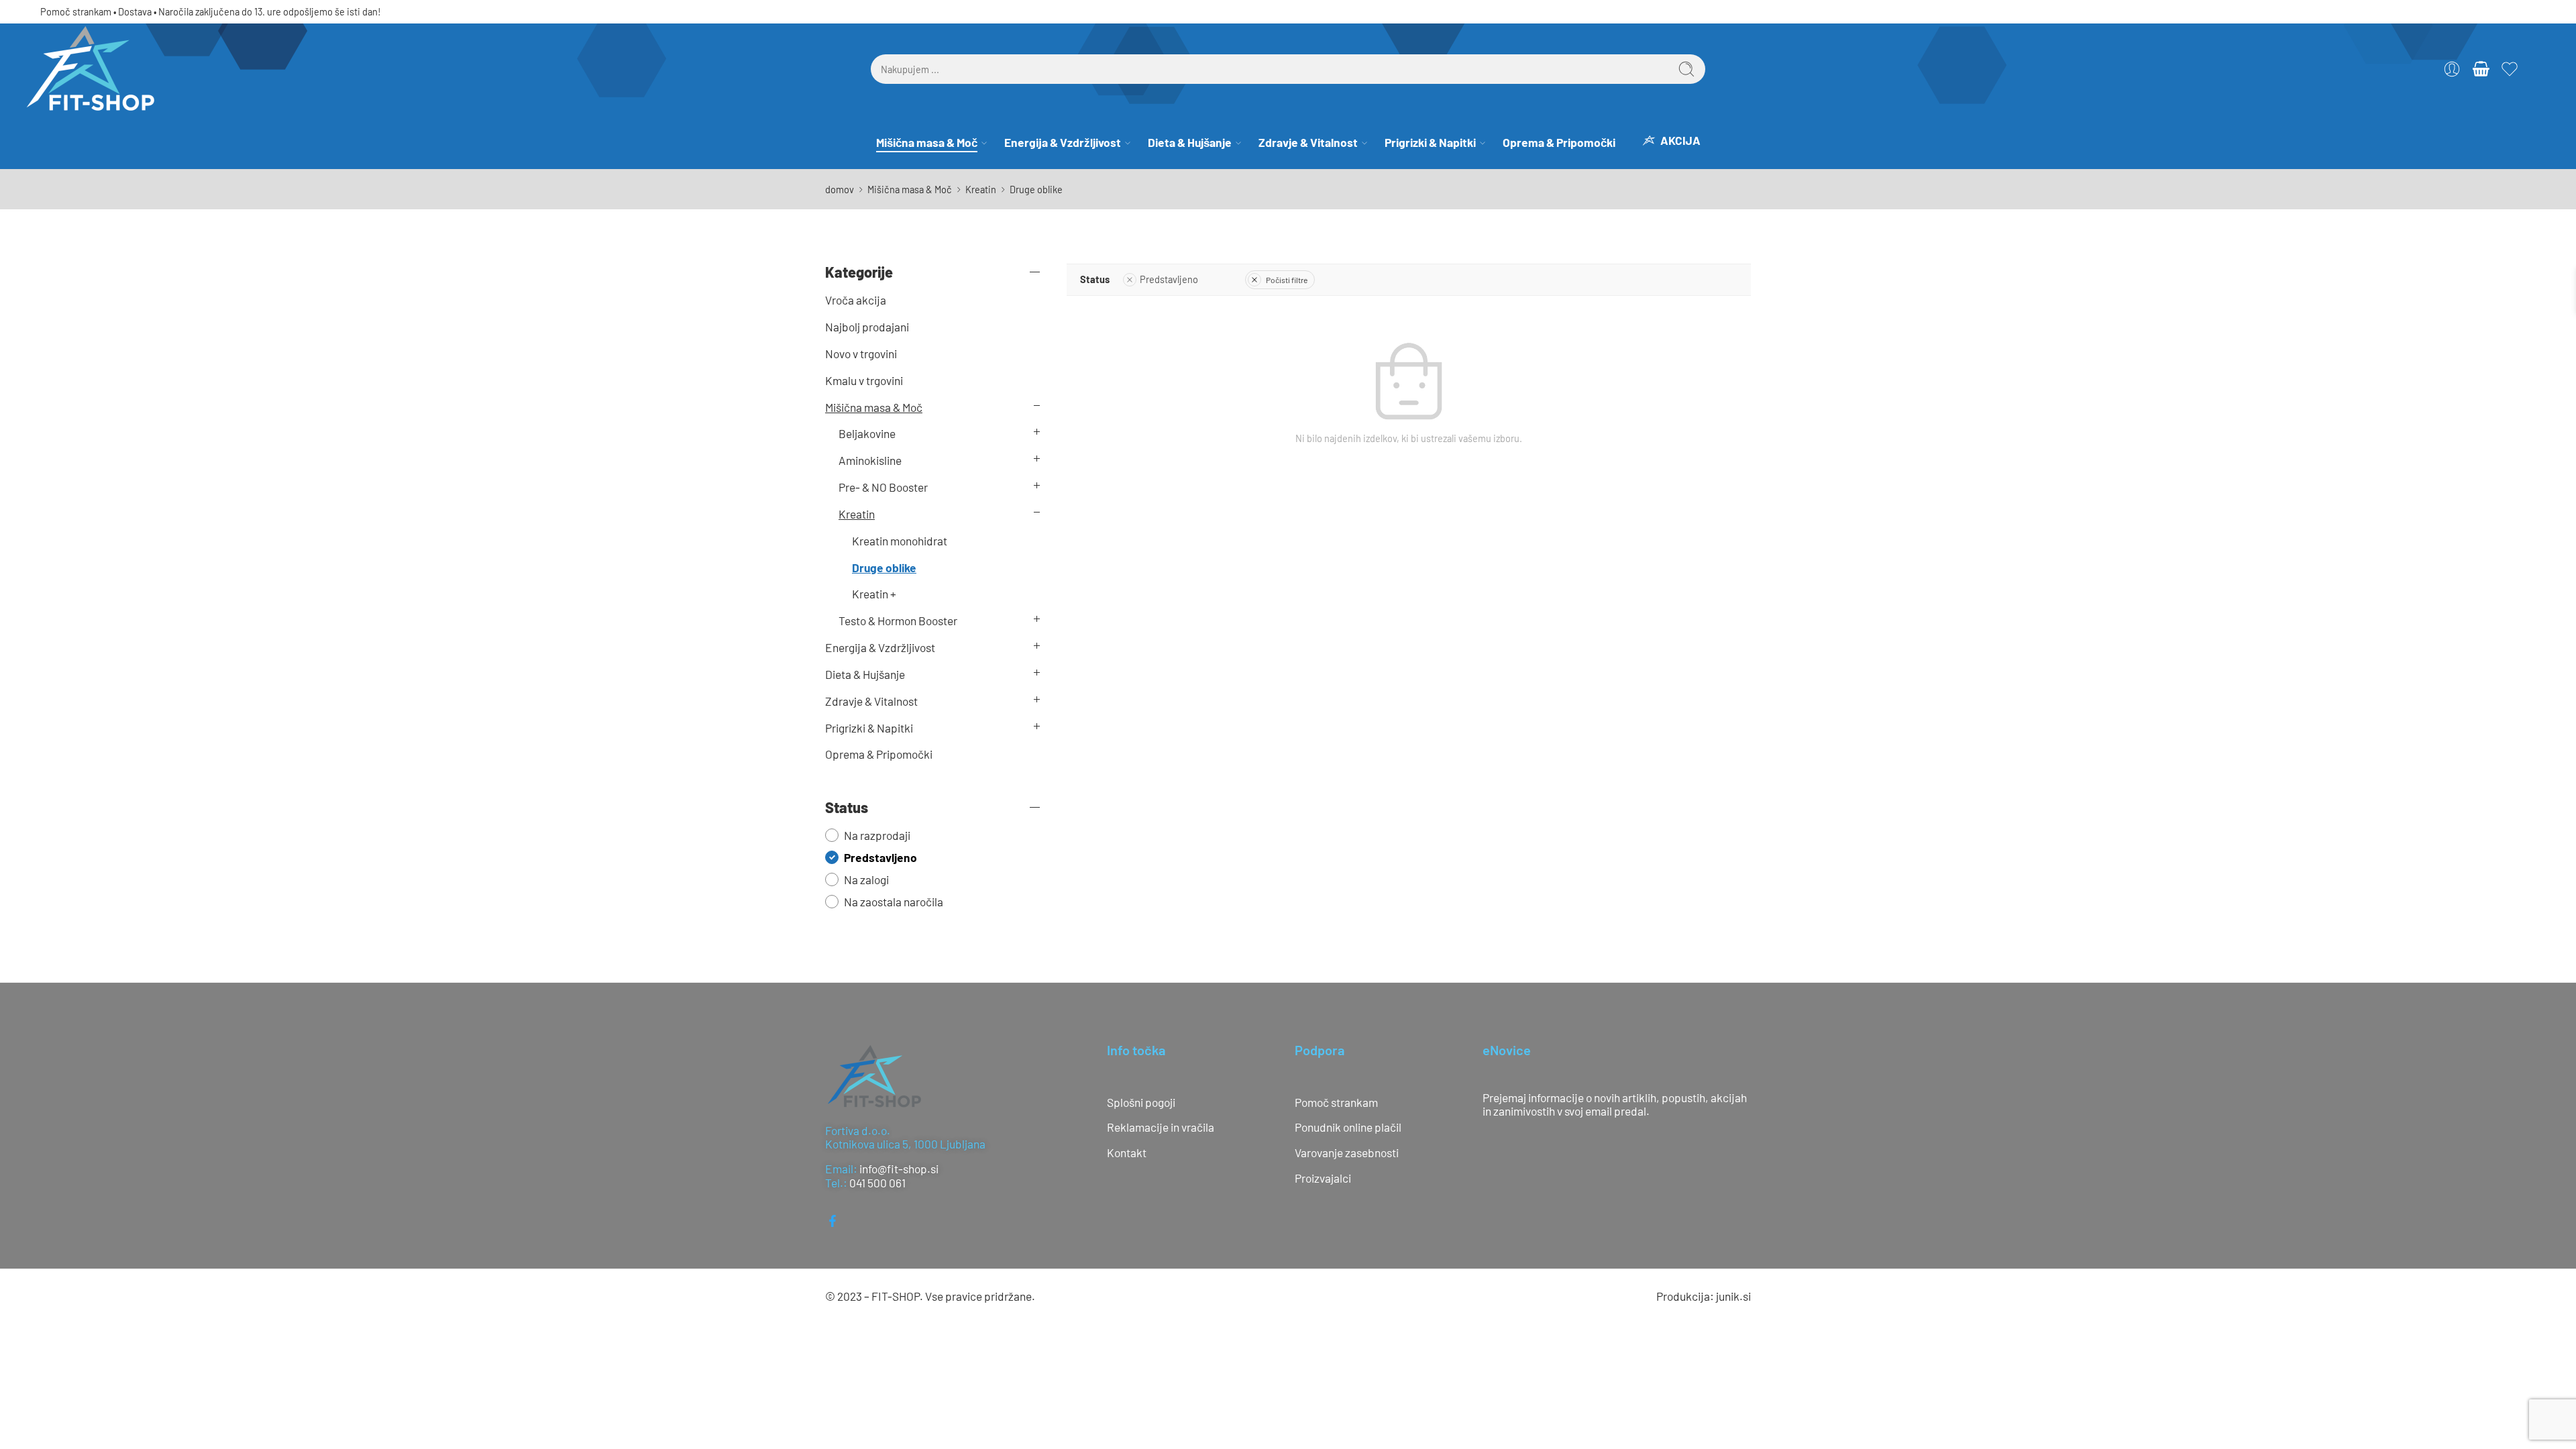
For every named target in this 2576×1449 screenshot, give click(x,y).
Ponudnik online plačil (1348, 1161)
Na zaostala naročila (894, 935)
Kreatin (981, 223)
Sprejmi (2403, 1401)
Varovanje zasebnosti (1347, 1186)
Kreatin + (874, 627)
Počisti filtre (1287, 313)
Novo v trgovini (861, 387)
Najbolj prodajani (867, 360)
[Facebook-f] (833, 1254)
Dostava (135, 45)
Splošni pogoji (1141, 1136)
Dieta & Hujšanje (1190, 176)
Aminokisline (870, 494)
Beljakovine (867, 467)
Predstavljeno (1169, 313)
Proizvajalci (1323, 1212)
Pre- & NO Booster (883, 521)
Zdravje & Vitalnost (1308, 176)
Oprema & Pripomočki (1559, 176)
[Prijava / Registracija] (2452, 103)
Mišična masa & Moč (927, 176)
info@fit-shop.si (899, 1202)
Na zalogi (866, 913)
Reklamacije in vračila (1161, 1161)
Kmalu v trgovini (864, 414)
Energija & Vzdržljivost (1063, 176)
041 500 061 (877, 1216)
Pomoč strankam (76, 45)
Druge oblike (884, 601)
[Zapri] (2561, 17)
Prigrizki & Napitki (1430, 176)
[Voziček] (2481, 103)
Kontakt (1127, 1186)
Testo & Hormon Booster (898, 654)
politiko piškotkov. (2403, 1369)
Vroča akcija (856, 333)
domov (840, 223)
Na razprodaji (877, 869)
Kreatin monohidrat (900, 574)
